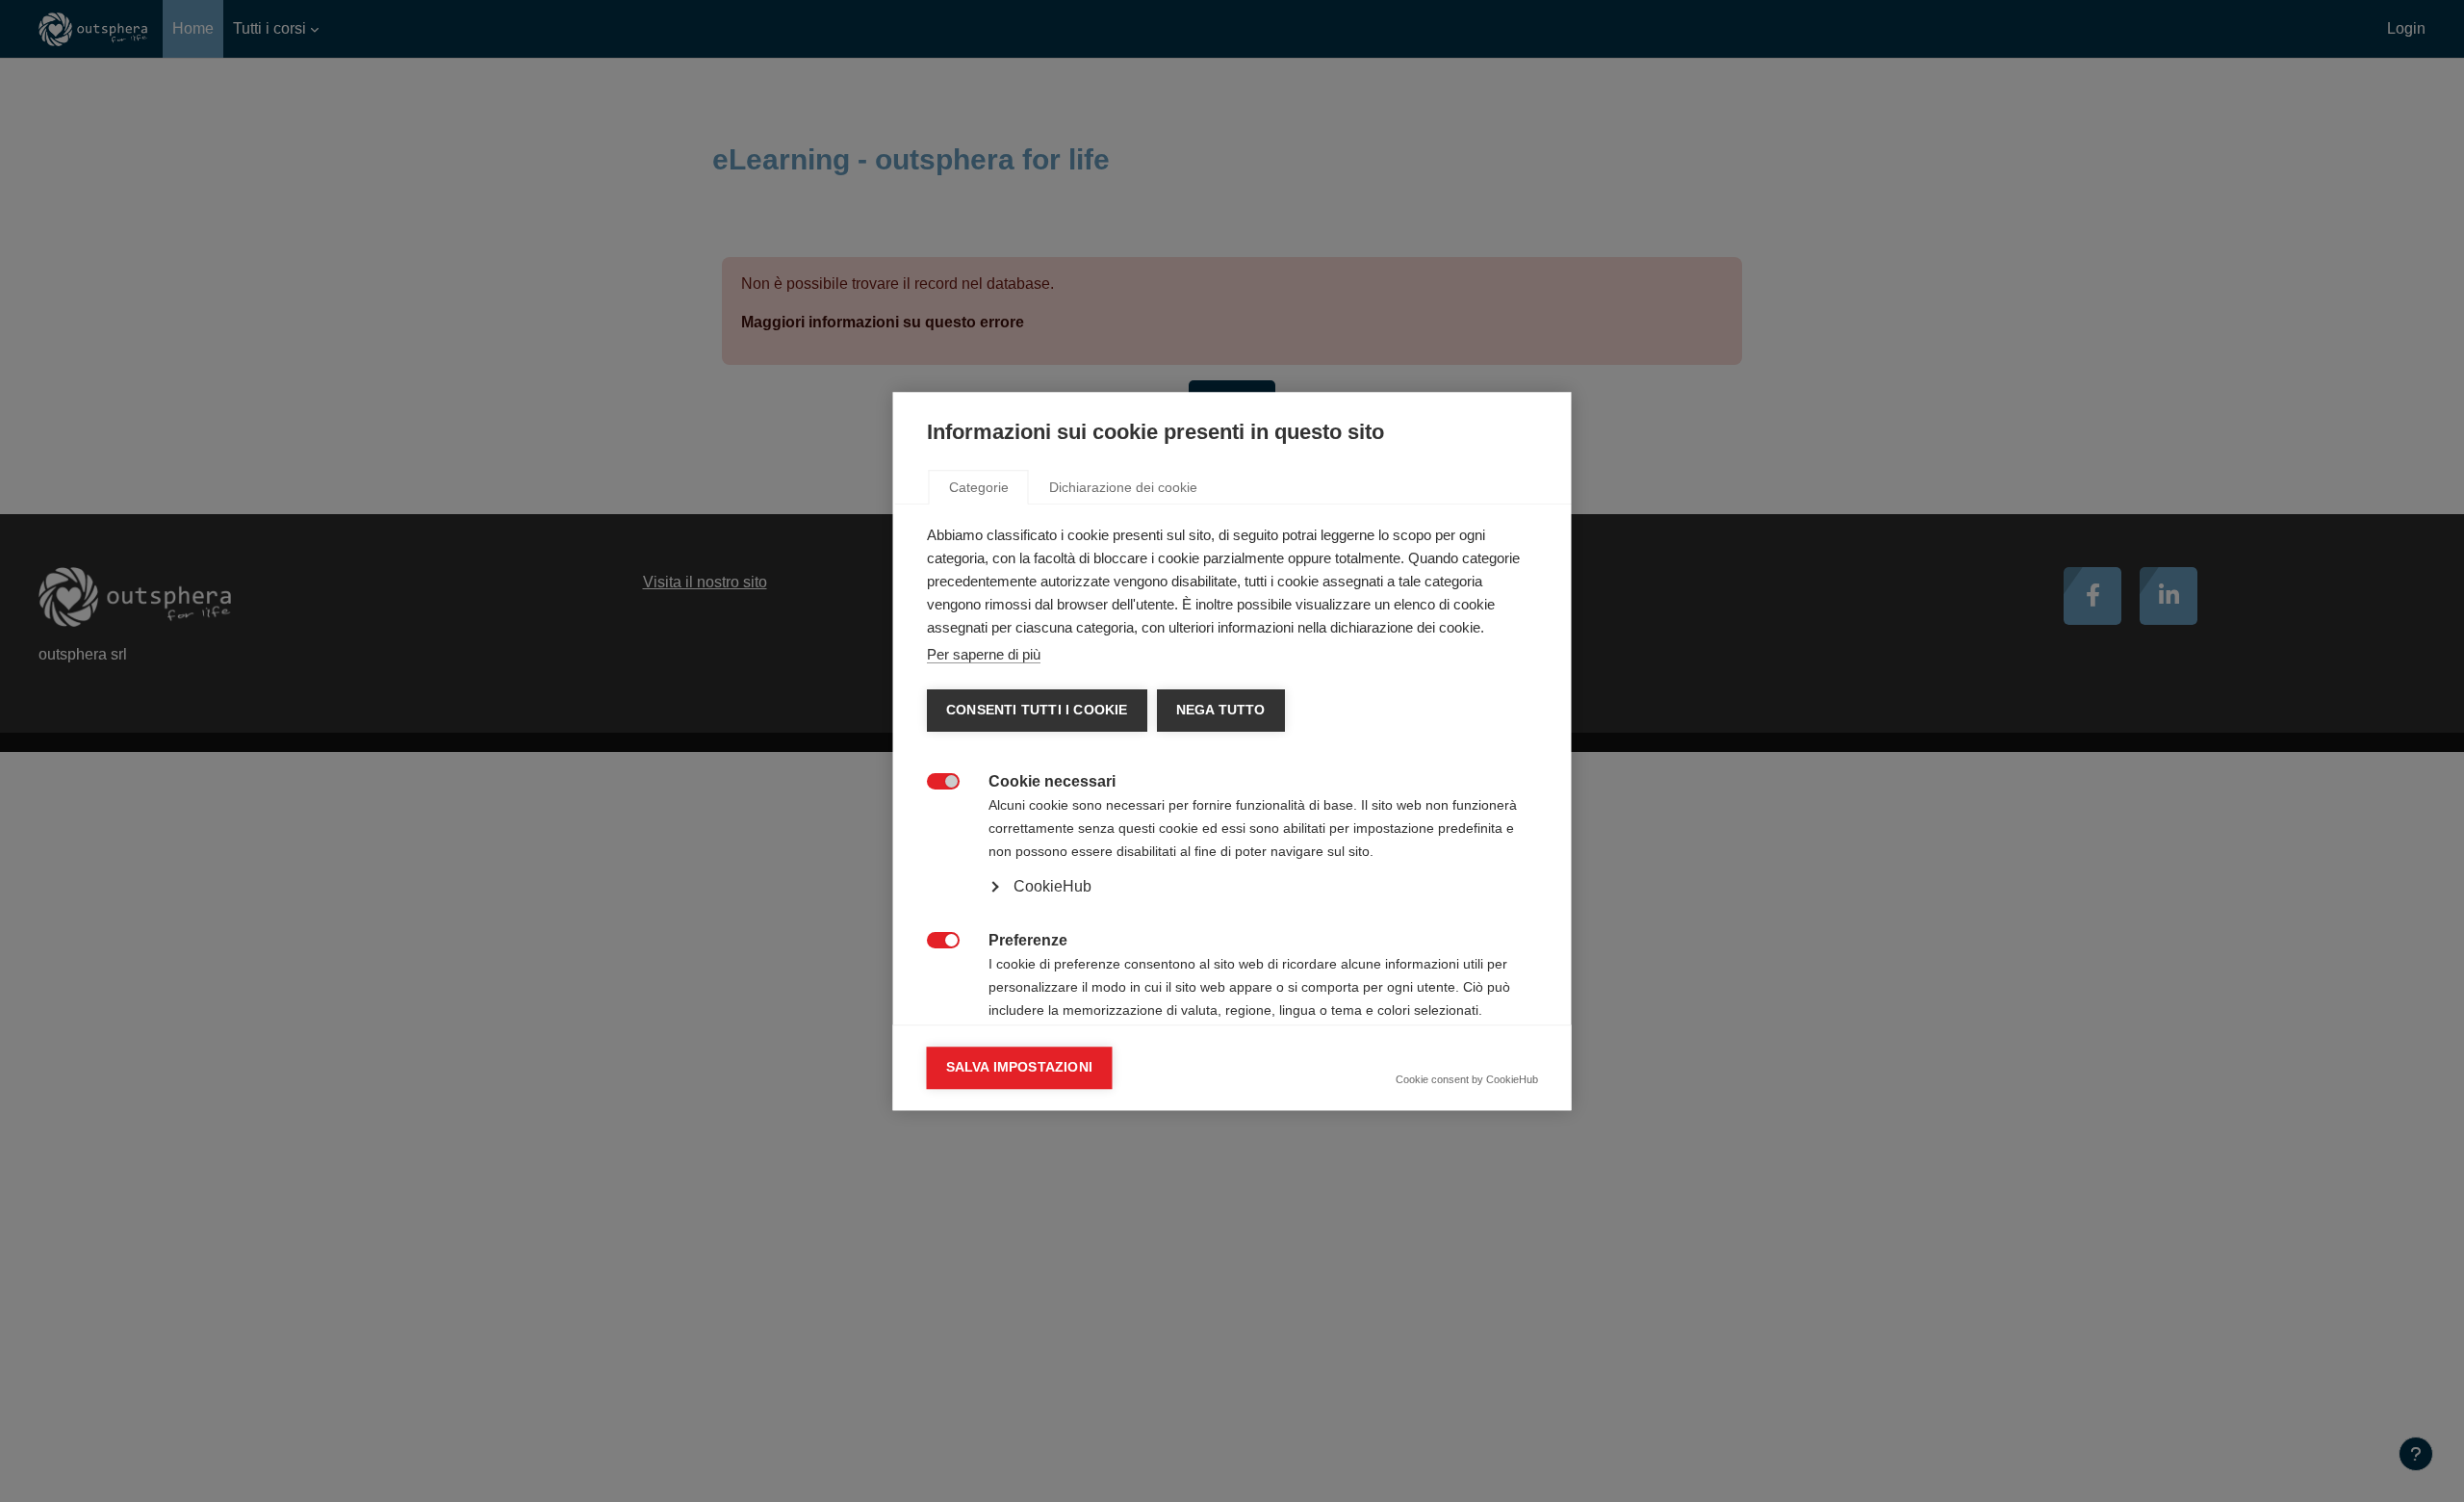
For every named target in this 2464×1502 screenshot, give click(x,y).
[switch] (933, 779)
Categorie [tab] (979, 487)
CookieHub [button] (1052, 886)
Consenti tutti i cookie (1037, 710)
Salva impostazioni (1020, 1067)
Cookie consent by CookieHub (1467, 1079)
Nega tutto (1220, 710)
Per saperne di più (984, 654)
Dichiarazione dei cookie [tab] (1123, 487)
